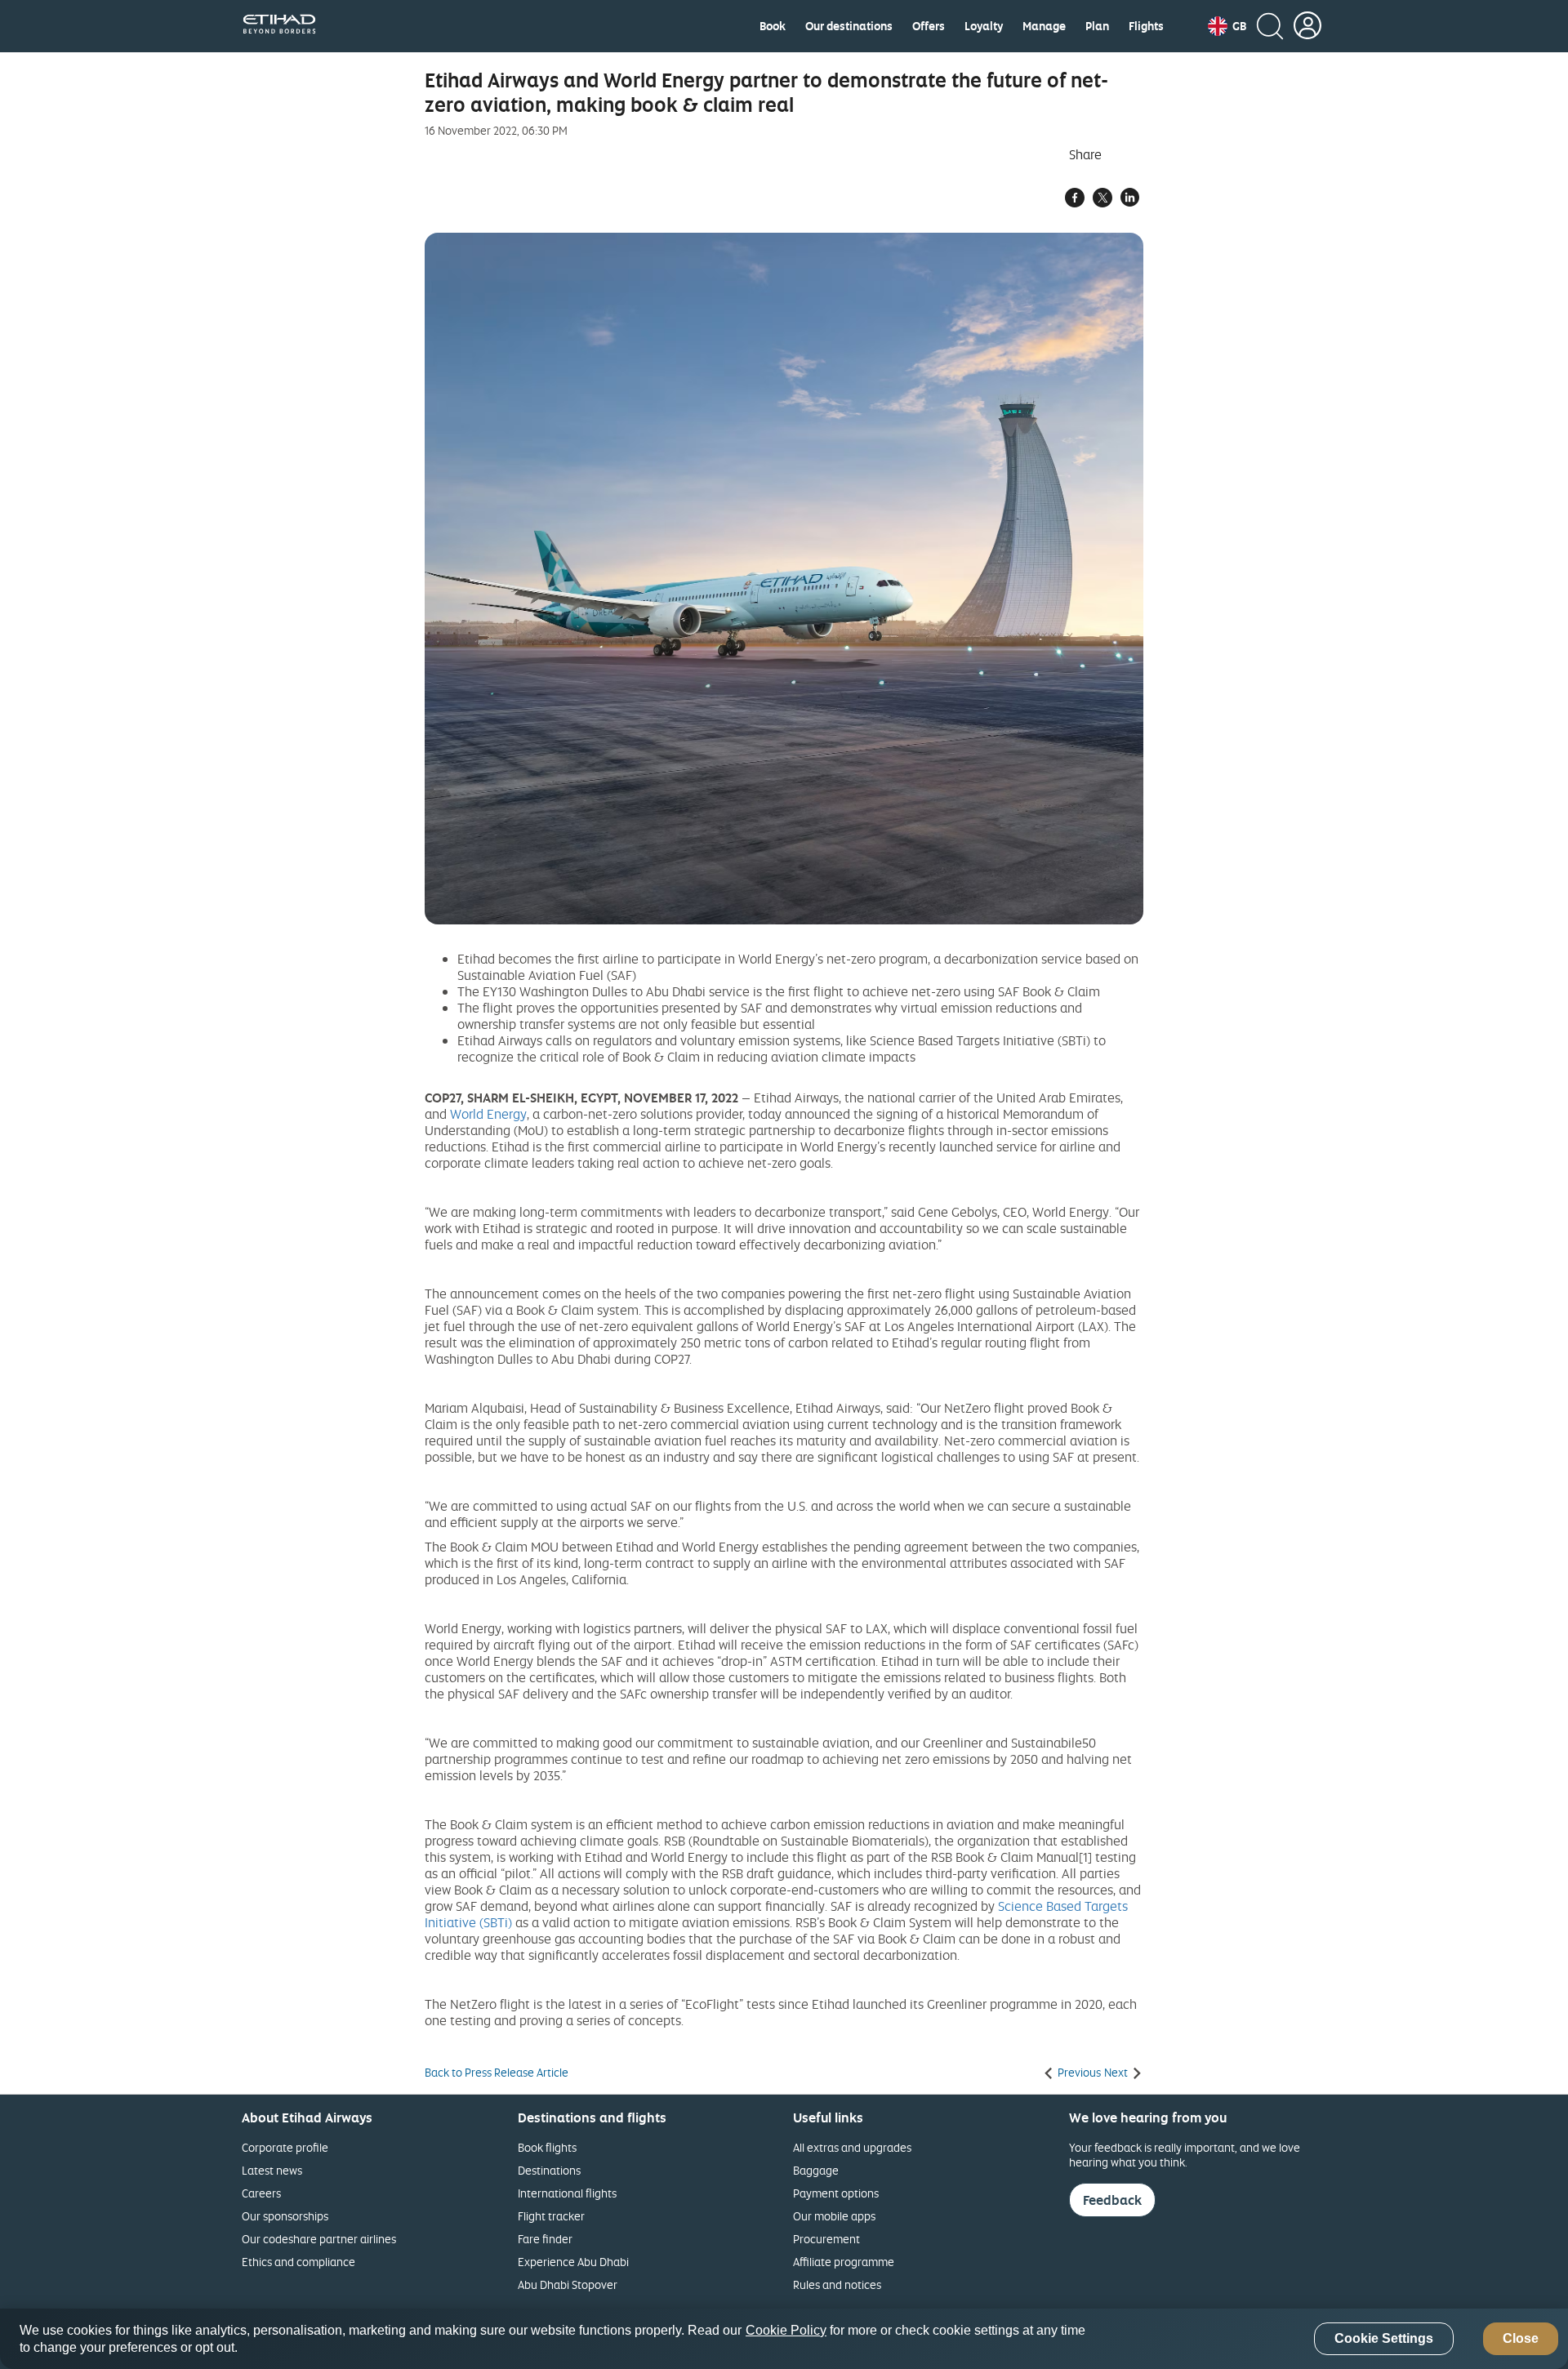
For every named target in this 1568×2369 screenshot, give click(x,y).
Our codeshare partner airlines (319, 2239)
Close (1521, 2339)
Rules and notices (837, 2284)
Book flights (547, 2147)
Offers (929, 26)
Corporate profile (285, 2147)
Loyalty (984, 26)
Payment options (836, 2193)
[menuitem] (773, 26)
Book (773, 26)
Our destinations (849, 26)
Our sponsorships (285, 2216)
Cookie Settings (1384, 2339)
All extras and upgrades (852, 2147)
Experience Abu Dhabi (573, 2262)
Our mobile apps (834, 2216)
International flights (567, 2193)
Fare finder (545, 2239)
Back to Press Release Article (497, 2073)
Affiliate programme (844, 2262)
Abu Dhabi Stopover (568, 2284)
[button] (1227, 26)
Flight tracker (551, 2216)
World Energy (488, 1114)
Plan (1097, 26)
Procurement (826, 2239)
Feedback (1112, 2200)
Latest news (272, 2170)
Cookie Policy (786, 2330)
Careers (261, 2193)
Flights (1146, 26)
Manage (1044, 26)
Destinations (549, 2170)
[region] (784, 2339)
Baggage (816, 2170)
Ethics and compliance (298, 2262)
